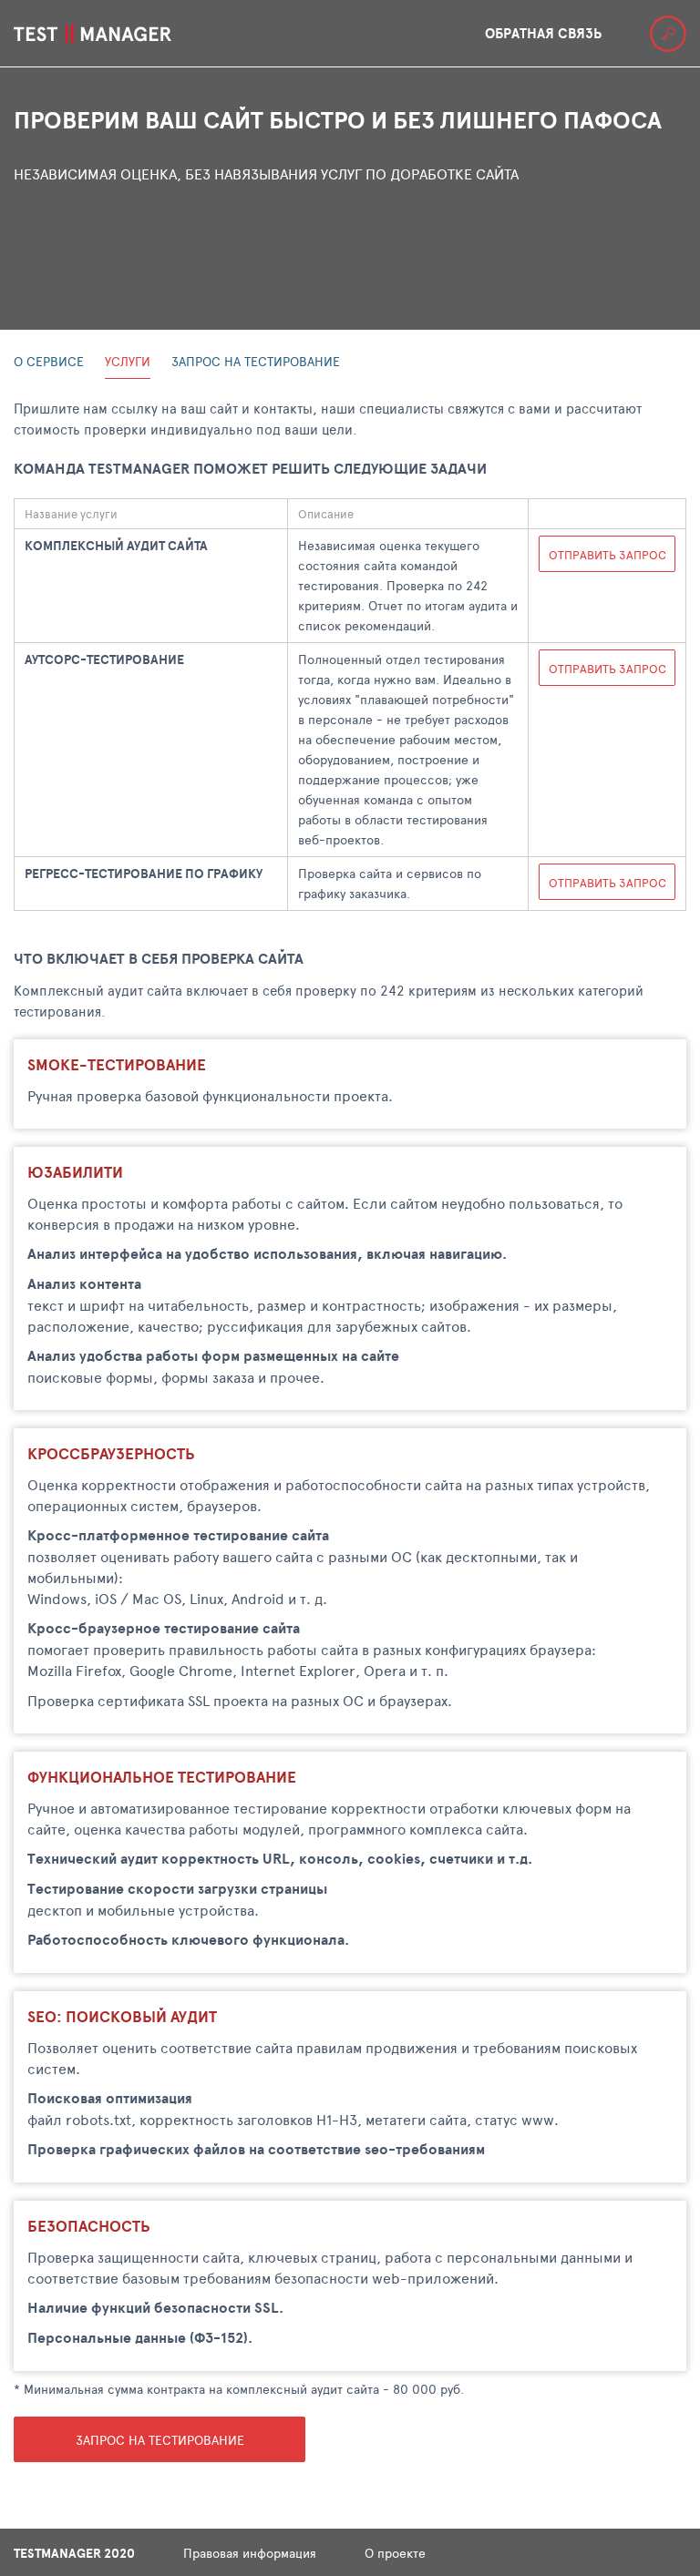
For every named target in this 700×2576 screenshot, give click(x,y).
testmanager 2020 (74, 2553)
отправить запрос (607, 555)
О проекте (395, 2553)
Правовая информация (250, 2553)
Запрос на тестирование (160, 2440)
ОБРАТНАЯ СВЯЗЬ (543, 33)
